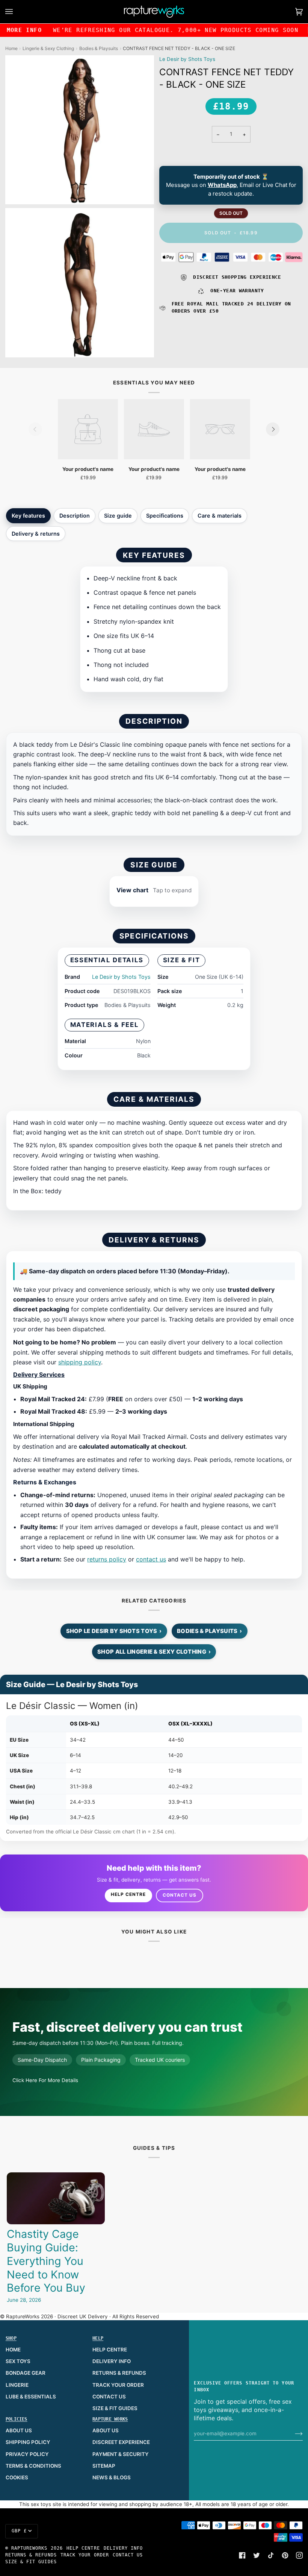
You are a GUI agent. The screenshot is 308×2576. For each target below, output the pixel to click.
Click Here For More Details (45, 2080)
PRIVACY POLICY (27, 2454)
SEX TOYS (18, 2361)
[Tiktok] (271, 2555)
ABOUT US (19, 2430)
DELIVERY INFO (112, 2361)
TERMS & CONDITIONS (33, 2466)
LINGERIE (17, 2385)
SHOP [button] (11, 2338)
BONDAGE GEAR (26, 2373)
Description (75, 516)
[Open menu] (17, 12)
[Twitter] (257, 2555)
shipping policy (80, 1362)
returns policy (107, 1559)
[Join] (293, 2433)
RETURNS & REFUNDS (119, 2373)
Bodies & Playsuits (99, 48)
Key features (28, 516)
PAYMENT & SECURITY (121, 2454)
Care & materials (220, 516)
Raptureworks (29, 2548)
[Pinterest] (285, 2555)
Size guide (118, 516)
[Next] (273, 429)
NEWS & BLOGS (112, 2477)
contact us (151, 1559)
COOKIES (17, 2477)
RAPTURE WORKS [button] (110, 2419)
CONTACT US (109, 2397)
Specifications (165, 516)
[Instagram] (299, 2555)
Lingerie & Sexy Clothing (48, 48)
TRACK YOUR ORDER (118, 2385)
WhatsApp (222, 185)
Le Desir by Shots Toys (187, 59)
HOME (13, 2350)
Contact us (180, 1895)
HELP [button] (98, 2338)
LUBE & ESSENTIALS (31, 2397)
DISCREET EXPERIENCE (121, 2442)
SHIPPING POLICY (28, 2442)
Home (11, 48)
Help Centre (128, 1894)
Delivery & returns (36, 534)
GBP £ (19, 2531)
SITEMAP (104, 2466)
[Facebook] (242, 2555)
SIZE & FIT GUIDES (115, 2408)
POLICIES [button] (17, 2419)
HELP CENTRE (110, 2350)
